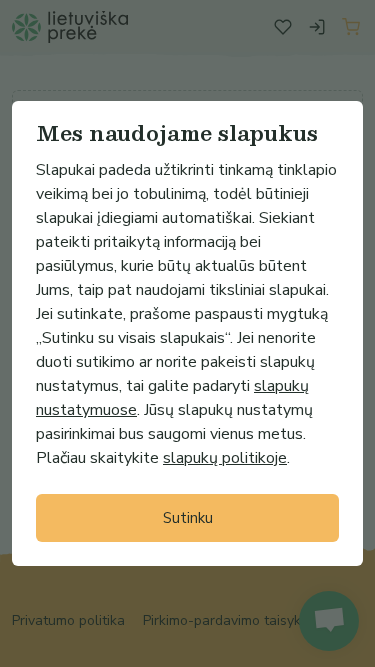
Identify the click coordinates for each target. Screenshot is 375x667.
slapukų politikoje (225, 458)
